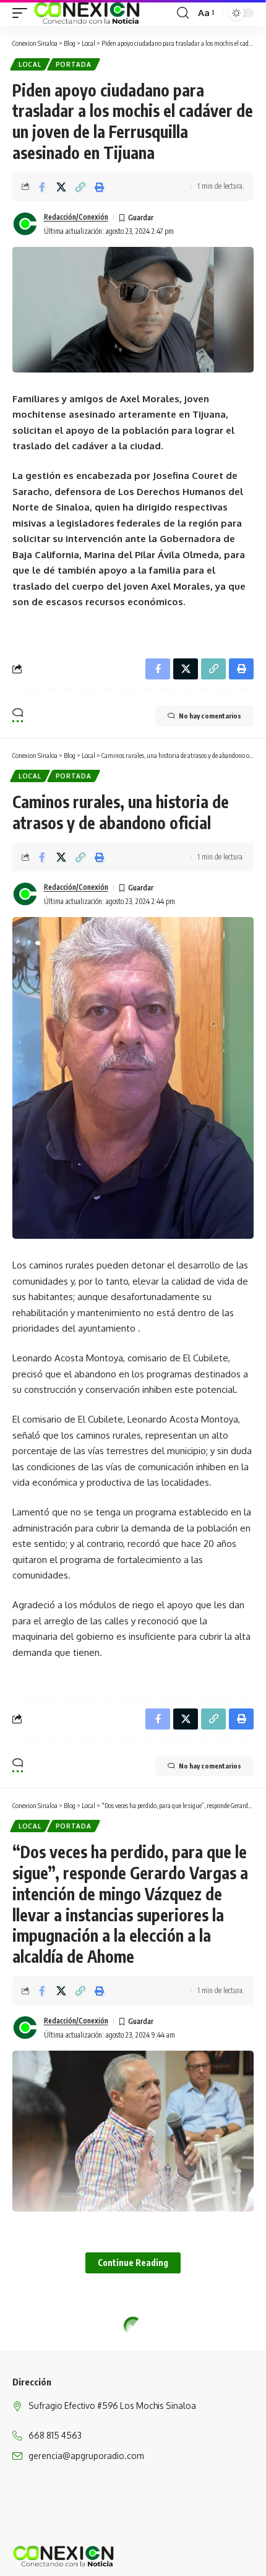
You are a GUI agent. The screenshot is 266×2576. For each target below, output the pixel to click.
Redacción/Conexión (76, 217)
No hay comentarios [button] (210, 716)
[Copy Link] (80, 187)
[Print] (100, 187)
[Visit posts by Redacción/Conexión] (25, 224)
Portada (74, 64)
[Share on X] (61, 187)
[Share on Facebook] (42, 187)
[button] (23, 13)
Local (30, 64)
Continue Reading (133, 2263)
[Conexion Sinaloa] (88, 13)
